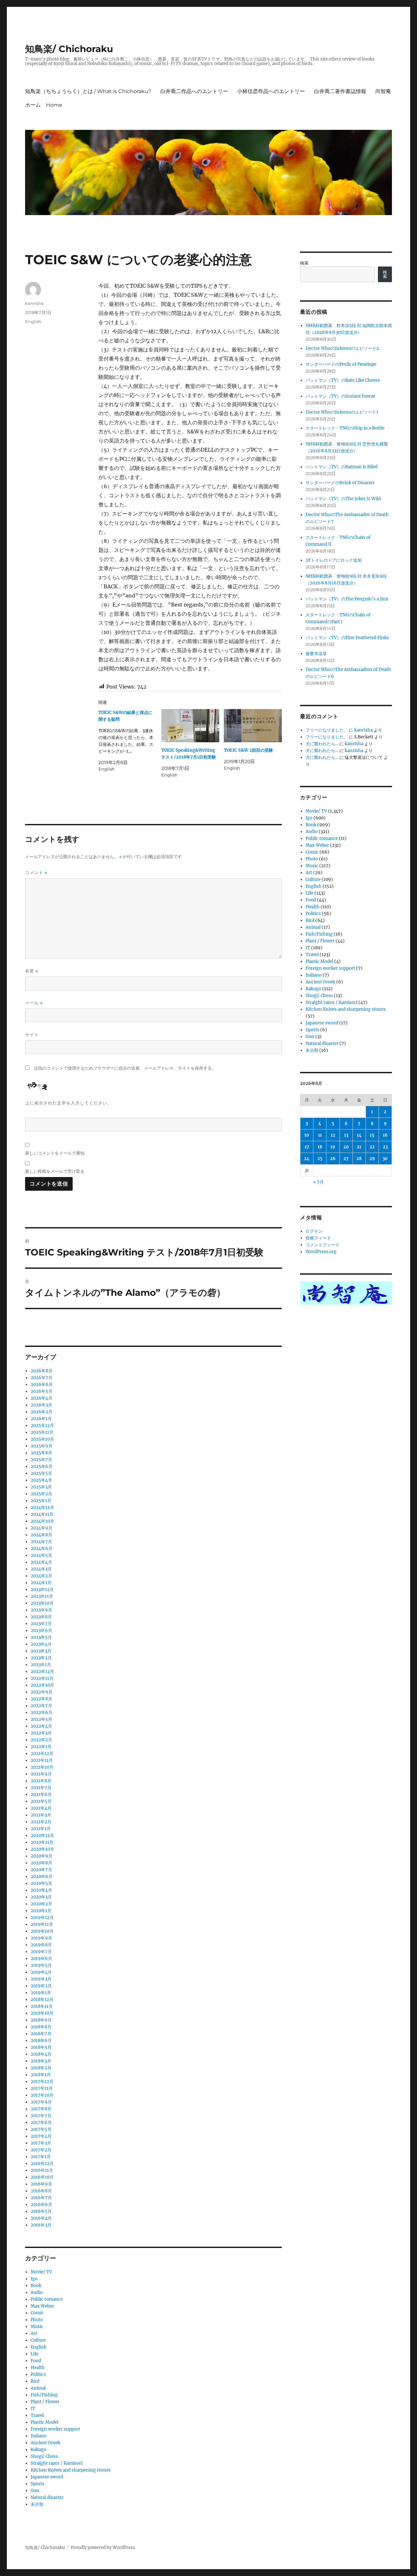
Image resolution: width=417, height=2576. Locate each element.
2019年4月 (41, 1972)
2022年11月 (42, 1678)
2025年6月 (42, 1466)
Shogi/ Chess (44, 2456)
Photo (37, 2320)
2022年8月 (41, 1699)
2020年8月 (41, 1863)
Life (35, 2354)
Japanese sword (47, 2477)
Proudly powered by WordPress (103, 2548)
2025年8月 (41, 1453)
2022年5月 (41, 1719)
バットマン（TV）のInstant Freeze (340, 396)
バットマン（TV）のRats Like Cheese (343, 380)
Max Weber (42, 2306)
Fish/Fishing (44, 2395)
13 (346, 1135)
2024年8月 (41, 1535)
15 (372, 1135)
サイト (32, 1035)
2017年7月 (41, 2116)
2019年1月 (41, 1993)
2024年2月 (41, 1576)
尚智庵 (383, 91)
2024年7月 (41, 1542)
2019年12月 (42, 1918)
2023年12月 (42, 1589)
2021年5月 (41, 1801)
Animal (38, 2388)
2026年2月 (42, 1412)
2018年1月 (41, 2075)
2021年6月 (41, 1795)
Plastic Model (44, 2422)
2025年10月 (42, 1439)
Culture (38, 2340)
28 (359, 1159)
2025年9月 (42, 1446)
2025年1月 (41, 1501)
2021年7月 (41, 1788)
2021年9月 (41, 1774)
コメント (36, 873)
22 (372, 1147)
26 (333, 1159)
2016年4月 (41, 2218)
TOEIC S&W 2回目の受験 (248, 750)
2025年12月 (42, 1425)
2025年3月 (41, 1487)
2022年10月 (42, 1685)
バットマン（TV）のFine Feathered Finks (347, 638)
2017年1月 (41, 2157)
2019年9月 (41, 1938)
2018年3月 (41, 2061)
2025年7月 (41, 1460)
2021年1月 (41, 1829)
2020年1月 (41, 1911)
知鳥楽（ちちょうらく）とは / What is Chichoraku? (88, 91)
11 (320, 1135)
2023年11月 (42, 1596)
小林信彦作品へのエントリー (271, 91)
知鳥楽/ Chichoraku (69, 49)
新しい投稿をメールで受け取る (55, 1171)
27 (346, 1159)
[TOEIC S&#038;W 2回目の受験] (253, 726)
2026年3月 (41, 1405)
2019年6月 (41, 1959)
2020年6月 (42, 1877)
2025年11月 (42, 1432)
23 (385, 1147)
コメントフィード (323, 1245)
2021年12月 (42, 1754)
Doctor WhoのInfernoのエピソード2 (342, 348)
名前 (32, 971)
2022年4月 (41, 1726)
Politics (38, 2374)
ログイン (314, 1231)
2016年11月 (42, 2170)
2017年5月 (41, 2129)
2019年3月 (41, 1979)
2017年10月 (42, 2095)
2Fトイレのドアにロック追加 (334, 560)
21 (359, 1147)
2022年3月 (41, 1733)
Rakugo (38, 2450)
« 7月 (318, 1182)
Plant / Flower (45, 2402)
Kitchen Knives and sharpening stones (71, 2470)
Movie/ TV (41, 2272)
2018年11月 (42, 2006)
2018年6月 (41, 2041)
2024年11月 (42, 1514)
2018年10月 (42, 2013)
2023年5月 (41, 1637)
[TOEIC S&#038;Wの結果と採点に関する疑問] (130, 741)
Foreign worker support (55, 2429)
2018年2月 (41, 2068)
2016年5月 (41, 2211)
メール (34, 1003)
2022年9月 (42, 1692)
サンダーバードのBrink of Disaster (340, 483)
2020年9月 (42, 1856)
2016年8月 (41, 2191)
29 (372, 1159)
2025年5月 (41, 1473)
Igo (34, 2279)
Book (36, 2286)
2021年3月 (41, 1815)
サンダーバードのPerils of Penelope (341, 364)
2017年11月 (42, 2088)
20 (346, 1147)
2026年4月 (42, 1398)
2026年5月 (42, 1391)
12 (333, 1135)
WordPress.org (321, 1252)
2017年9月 (41, 2102)
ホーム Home (44, 105)
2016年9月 (41, 2184)
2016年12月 (42, 2164)
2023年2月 (41, 1658)
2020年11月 (42, 1842)
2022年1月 (41, 1747)
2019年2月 (41, 1986)
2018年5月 (41, 2047)
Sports (37, 2484)
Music (37, 2327)
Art (34, 2333)
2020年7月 (41, 1870)
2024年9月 (42, 1528)
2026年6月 (42, 1384)
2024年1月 (41, 1583)
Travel (37, 2415)
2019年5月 (41, 1965)
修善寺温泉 (316, 654)
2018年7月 (41, 2034)
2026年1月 (41, 1419)
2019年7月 (41, 1952)
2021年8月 (41, 1781)
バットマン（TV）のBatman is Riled (342, 467)
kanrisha (34, 303)
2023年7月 (41, 1624)
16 (385, 1135)
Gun (35, 2491)
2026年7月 (42, 1378)
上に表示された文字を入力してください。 (68, 1103)
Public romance (47, 2299)
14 (359, 1135)
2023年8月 (41, 1617)
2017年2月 (41, 2150)
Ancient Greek (45, 2443)
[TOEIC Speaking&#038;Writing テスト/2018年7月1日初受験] (190, 726)
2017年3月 (41, 2143)
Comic (37, 2313)
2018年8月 (41, 2027)
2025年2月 (41, 1494)
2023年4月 (41, 1644)
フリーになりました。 (327, 730)
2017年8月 (41, 2109)
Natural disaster (47, 2497)
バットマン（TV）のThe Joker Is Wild (343, 499)
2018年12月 (42, 2000)
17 (307, 1147)
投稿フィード (318, 1238)
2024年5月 (41, 1555)
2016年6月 (41, 2205)
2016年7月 (41, 2198)
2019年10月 (42, 1931)
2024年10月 (42, 1521)
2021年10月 (42, 1767)
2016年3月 (41, 2225)
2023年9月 (41, 1610)
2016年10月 (42, 2177)
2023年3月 (41, 1651)
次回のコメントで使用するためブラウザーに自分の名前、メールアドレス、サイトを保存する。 (125, 1068)
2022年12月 (42, 1672)
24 (307, 1159)
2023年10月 (42, 1603)
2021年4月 (41, 1808)
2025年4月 (41, 1480)
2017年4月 (41, 2136)
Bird (35, 2381)
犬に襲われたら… (322, 744)
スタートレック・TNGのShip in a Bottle (345, 428)
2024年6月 (42, 1548)
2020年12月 (42, 1836)
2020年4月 (41, 1890)
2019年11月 (42, 1924)
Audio (37, 2292)
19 (333, 1147)
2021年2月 (41, 1822)
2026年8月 (42, 1371)
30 (385, 1159)
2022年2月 (41, 1740)
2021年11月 (42, 1760)
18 (320, 1147)
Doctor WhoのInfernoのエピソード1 (342, 412)
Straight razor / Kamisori (57, 2463)
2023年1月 (41, 1665)
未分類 (37, 2504)
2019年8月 (41, 1945)
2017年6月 (41, 2123)
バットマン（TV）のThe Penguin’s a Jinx (347, 599)
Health (38, 2368)
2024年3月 (41, 1569)
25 (320, 1159)
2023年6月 (41, 1631)
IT (33, 2409)
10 (307, 1135)
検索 (304, 263)
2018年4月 (41, 2054)
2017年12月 (42, 2082)
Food (36, 2361)
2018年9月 (41, 2020)
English (33, 322)
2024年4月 (41, 1562)
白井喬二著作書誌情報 (340, 91)
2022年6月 (42, 1713)
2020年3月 (41, 1897)
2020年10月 (42, 1849)
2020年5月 (41, 1883)
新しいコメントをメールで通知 (55, 1153)
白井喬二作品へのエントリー (194, 91)
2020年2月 (41, 1904)
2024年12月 (42, 1507)
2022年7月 (41, 1706)
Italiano (39, 2436)
